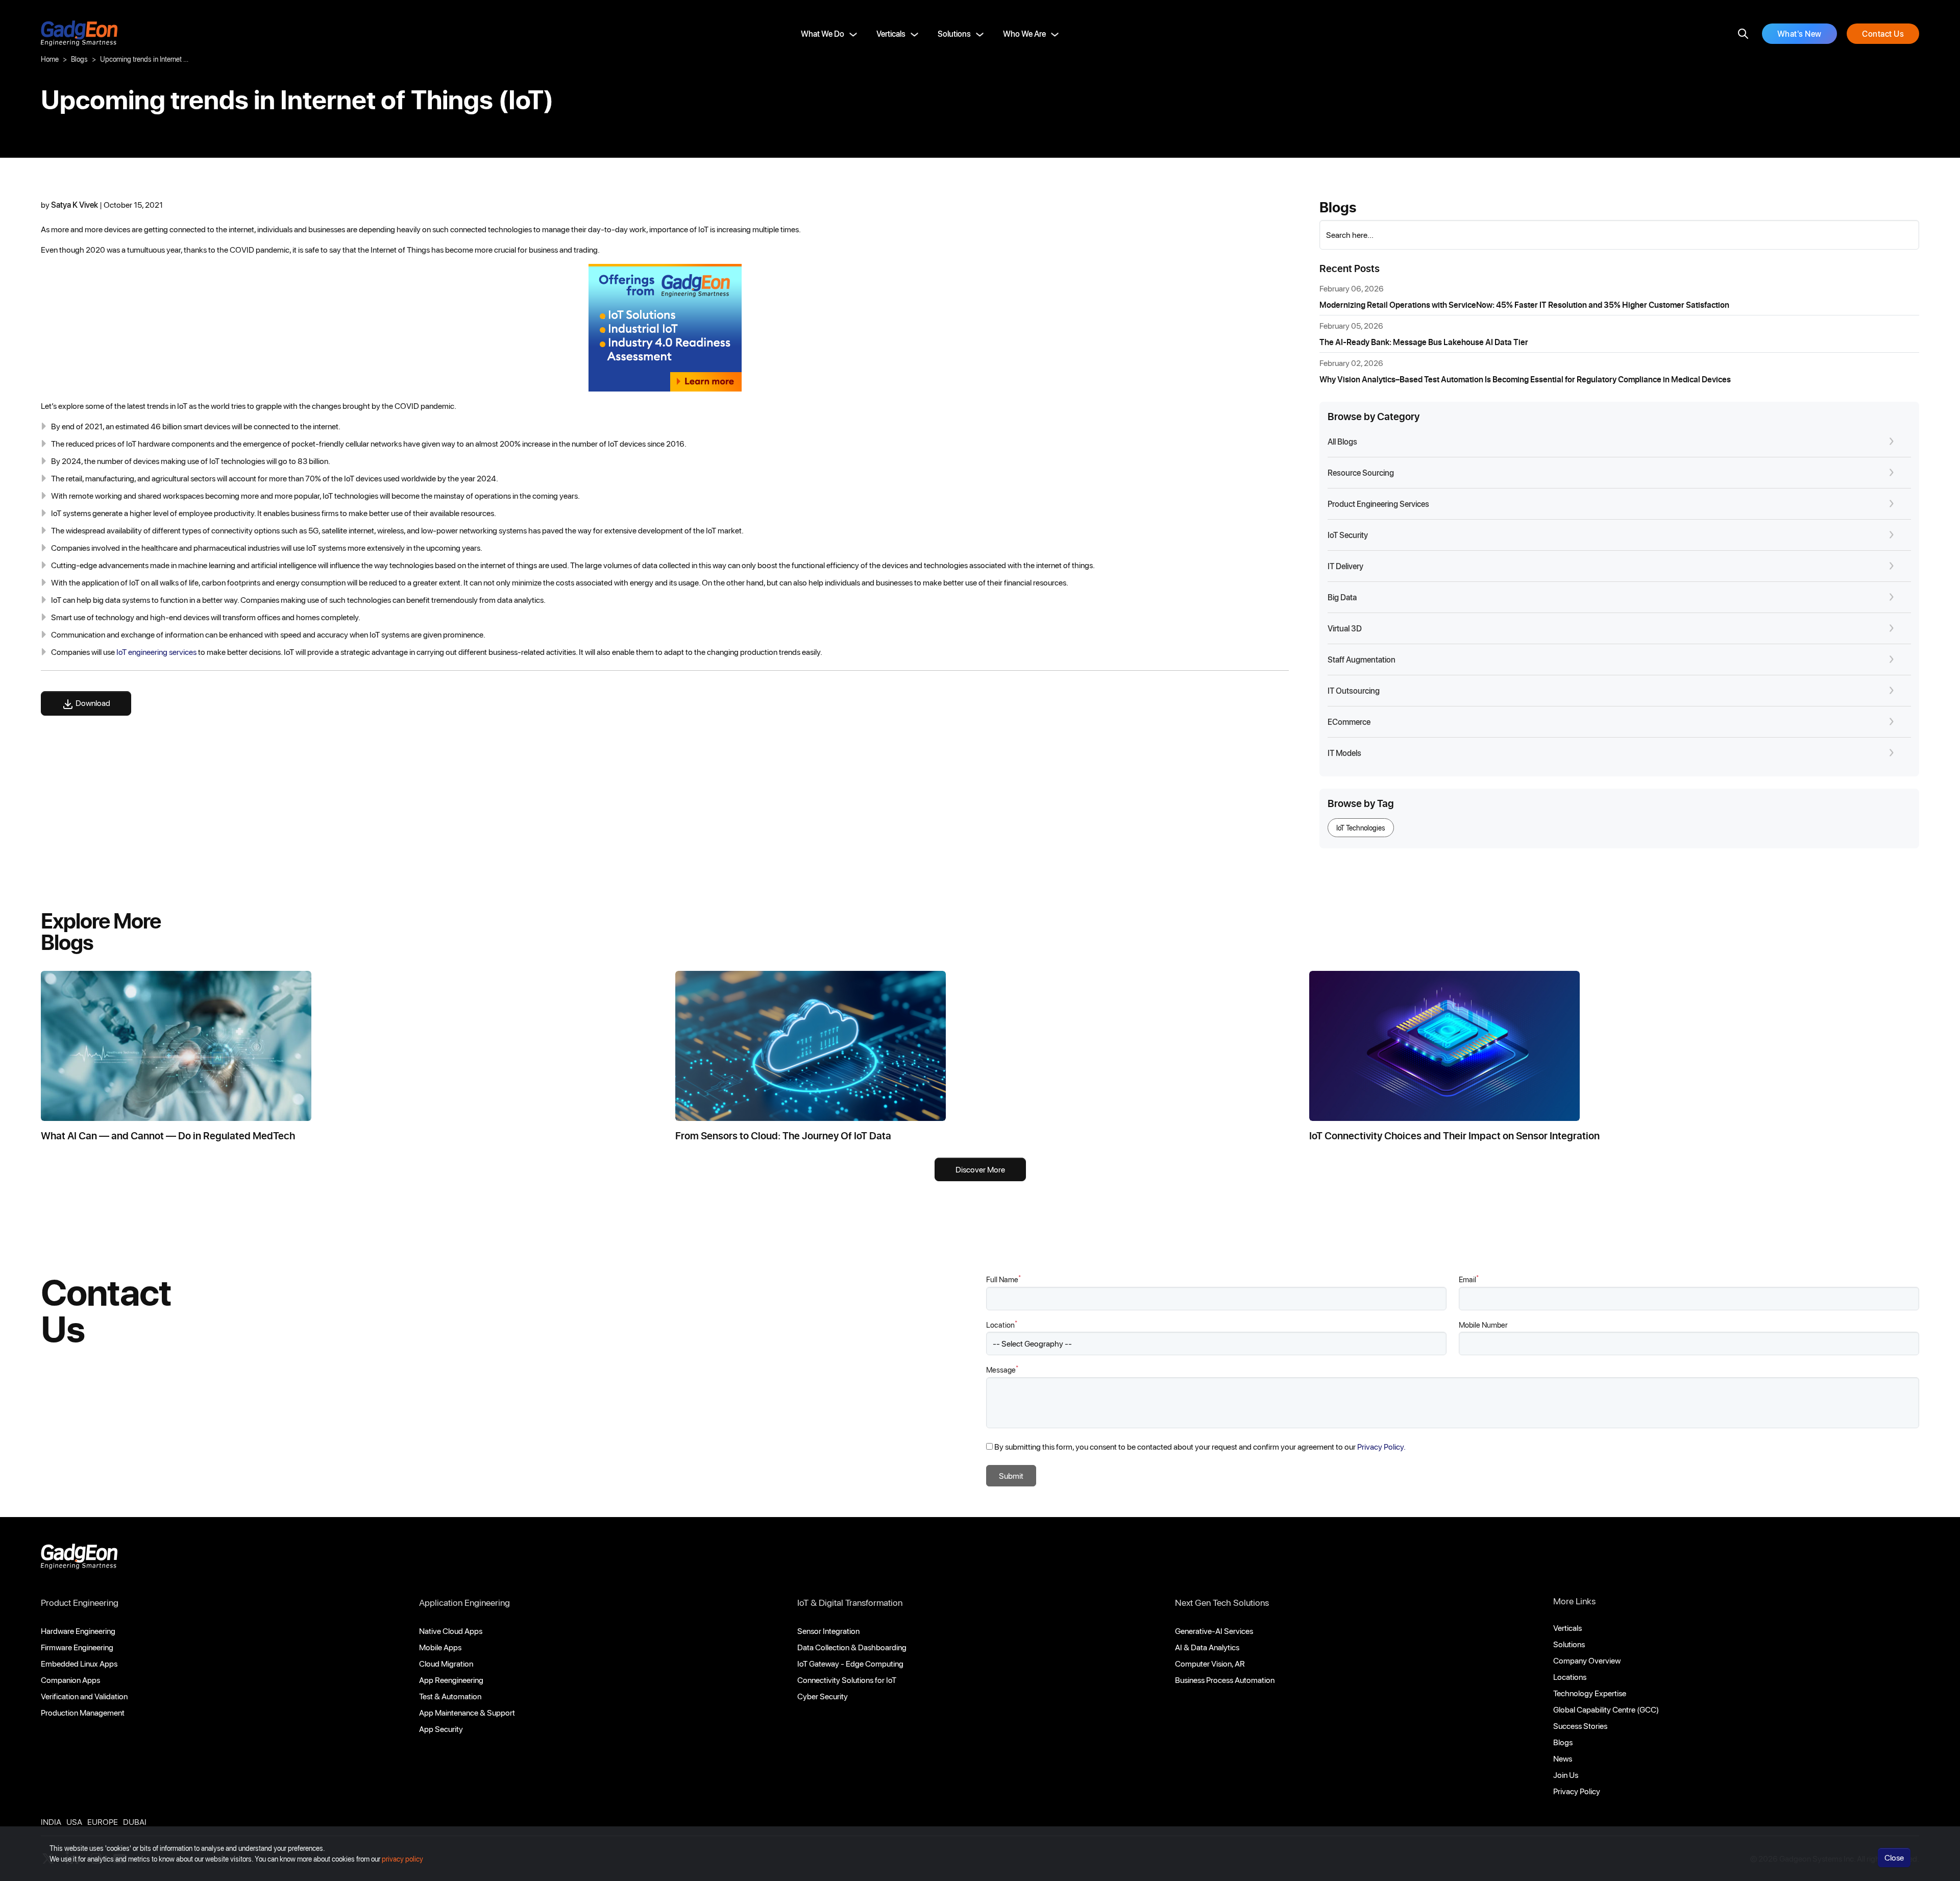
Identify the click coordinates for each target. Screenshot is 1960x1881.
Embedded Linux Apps (79, 1663)
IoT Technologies (1361, 828)
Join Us (1566, 1775)
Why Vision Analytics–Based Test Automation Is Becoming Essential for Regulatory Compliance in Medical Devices (1525, 379)
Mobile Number (1483, 1325)
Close (1894, 1857)
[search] (1743, 34)
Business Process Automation (1225, 1680)
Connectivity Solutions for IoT (847, 1680)
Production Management (83, 1712)
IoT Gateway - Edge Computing (850, 1663)
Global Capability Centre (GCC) (1606, 1709)
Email (1469, 1279)
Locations (1570, 1677)
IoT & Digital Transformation (850, 1602)
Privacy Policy (1577, 1791)
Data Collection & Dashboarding (852, 1647)
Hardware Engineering (78, 1631)
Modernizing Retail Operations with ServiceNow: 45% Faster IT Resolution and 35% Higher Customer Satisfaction (1524, 304)
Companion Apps (70, 1680)
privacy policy (402, 1859)
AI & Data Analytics (1207, 1647)
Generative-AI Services (1214, 1631)
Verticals (891, 33)
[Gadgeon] (79, 1559)
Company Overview (1587, 1660)
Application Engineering (464, 1602)
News (1563, 1758)
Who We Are (1024, 33)
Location (1002, 1324)
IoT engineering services (156, 652)
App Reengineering (451, 1680)
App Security (441, 1729)
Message (1002, 1369)
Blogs (79, 59)
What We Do (823, 33)
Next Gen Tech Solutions (1222, 1602)
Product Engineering (80, 1602)
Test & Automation (450, 1696)
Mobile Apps (440, 1647)
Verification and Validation (84, 1696)
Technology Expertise (1590, 1693)
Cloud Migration (446, 1663)
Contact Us (1883, 33)
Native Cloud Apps (451, 1631)
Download (92, 703)
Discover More (980, 1169)
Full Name (1003, 1279)
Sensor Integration (828, 1631)
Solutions (954, 33)
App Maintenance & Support (467, 1712)
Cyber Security (823, 1696)
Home (50, 59)
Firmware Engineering (77, 1647)
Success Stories (1580, 1726)
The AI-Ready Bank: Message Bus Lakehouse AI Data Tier (1424, 342)
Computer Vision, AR (1210, 1663)
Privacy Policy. (1381, 1446)
